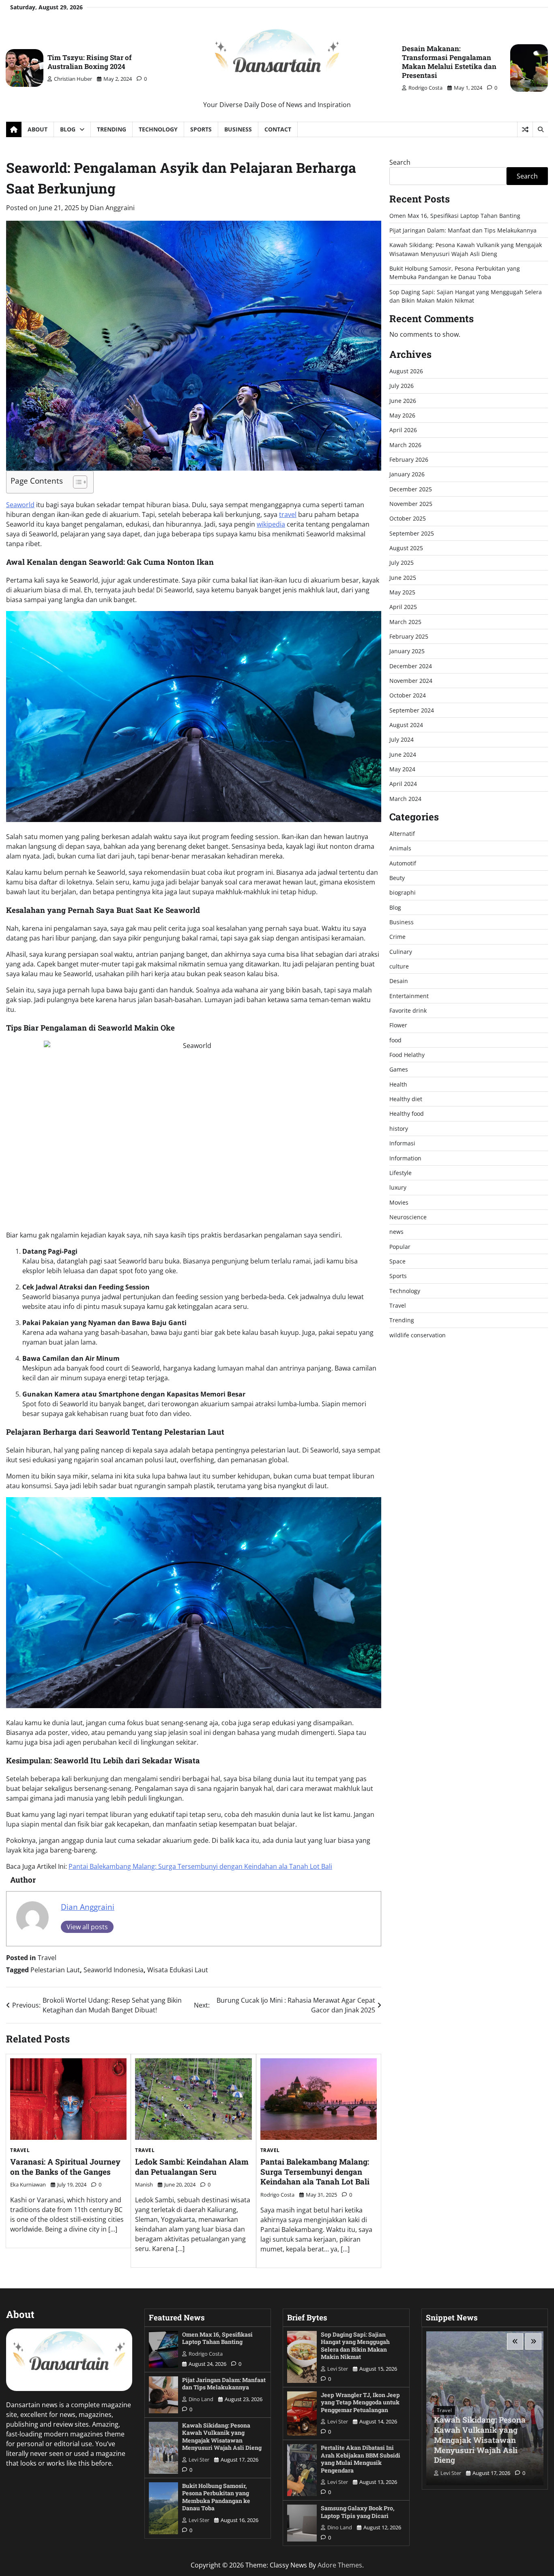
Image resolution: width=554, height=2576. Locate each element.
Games (399, 1070)
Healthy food (407, 1114)
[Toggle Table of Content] (76, 482)
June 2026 (403, 401)
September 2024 (412, 710)
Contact (278, 129)
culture (399, 966)
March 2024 (405, 799)
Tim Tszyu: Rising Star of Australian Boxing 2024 (90, 62)
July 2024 (402, 740)
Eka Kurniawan (28, 2184)
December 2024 (411, 666)
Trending (112, 129)
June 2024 (403, 754)
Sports (201, 129)
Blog (68, 129)
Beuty (397, 878)
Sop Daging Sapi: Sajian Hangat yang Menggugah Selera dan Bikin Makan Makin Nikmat (355, 2346)
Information (405, 1158)
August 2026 (406, 371)
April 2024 (403, 784)
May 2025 (402, 592)
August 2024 (406, 725)
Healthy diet (406, 1099)
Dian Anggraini (112, 208)
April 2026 (403, 430)
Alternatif (402, 834)
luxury (398, 1188)
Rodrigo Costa (425, 88)
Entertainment (409, 996)
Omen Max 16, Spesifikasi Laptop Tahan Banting (455, 216)
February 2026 (409, 459)
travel (288, 514)
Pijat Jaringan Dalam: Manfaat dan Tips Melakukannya (463, 230)
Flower (398, 1025)
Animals (400, 849)
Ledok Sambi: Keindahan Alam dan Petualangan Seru (192, 2167)
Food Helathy (407, 1055)
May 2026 (402, 415)
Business (238, 129)
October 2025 (408, 519)
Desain (399, 981)
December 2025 (411, 489)
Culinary (401, 952)
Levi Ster (199, 2460)
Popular (400, 1247)
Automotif (403, 863)
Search (400, 162)
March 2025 (405, 622)
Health (398, 1084)
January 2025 (407, 651)
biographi (403, 893)
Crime (397, 937)
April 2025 (403, 607)
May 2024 (402, 769)
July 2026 (402, 386)
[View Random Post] (525, 129)
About (38, 129)
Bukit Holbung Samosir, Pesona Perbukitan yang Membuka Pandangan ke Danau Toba (216, 2497)
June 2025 (403, 578)
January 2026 (407, 475)
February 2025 (409, 636)
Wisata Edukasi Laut (178, 1970)
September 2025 (412, 533)
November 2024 (411, 681)
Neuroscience (408, 1217)
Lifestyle (400, 1173)
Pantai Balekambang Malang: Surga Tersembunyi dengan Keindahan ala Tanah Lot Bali (200, 1866)
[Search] (540, 129)
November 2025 (411, 504)
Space (397, 1261)
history (399, 1129)
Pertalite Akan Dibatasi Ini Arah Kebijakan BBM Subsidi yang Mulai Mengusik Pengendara (361, 2459)
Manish (144, 2184)
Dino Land (201, 2399)
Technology (158, 129)
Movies (399, 1202)
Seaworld (20, 505)
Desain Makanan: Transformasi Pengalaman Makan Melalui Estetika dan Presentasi (449, 62)
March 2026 (405, 445)
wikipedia (271, 524)
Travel (47, 1958)
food (395, 1040)
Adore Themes (340, 2565)
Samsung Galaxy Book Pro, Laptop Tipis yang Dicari (358, 2512)
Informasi (402, 1144)
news (396, 1232)
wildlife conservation (418, 1335)
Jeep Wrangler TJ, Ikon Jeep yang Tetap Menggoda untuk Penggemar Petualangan (360, 2402)
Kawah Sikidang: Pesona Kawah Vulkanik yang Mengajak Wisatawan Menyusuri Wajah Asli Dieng (222, 2437)
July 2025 (402, 563)
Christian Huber (73, 79)
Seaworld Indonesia (114, 1970)
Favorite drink (408, 1011)
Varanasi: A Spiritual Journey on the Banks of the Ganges (65, 2167)
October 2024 (408, 696)
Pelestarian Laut (55, 1970)
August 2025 (406, 548)
